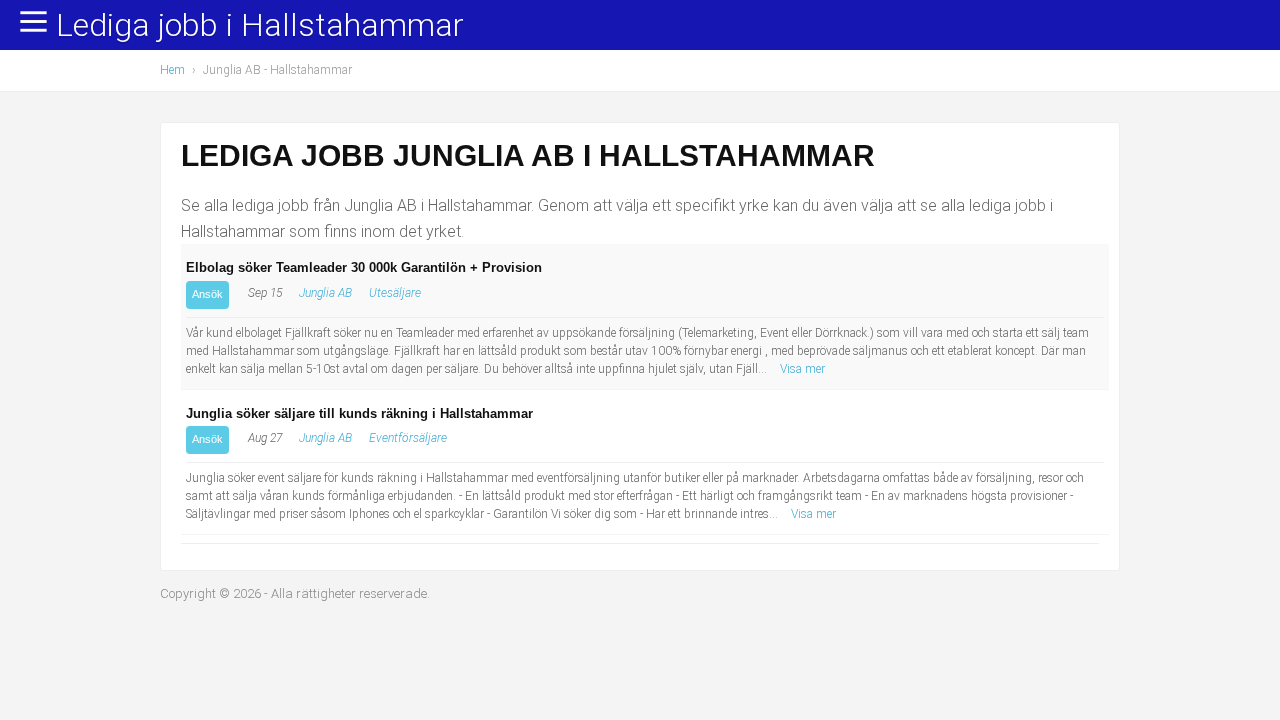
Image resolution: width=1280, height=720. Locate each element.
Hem (172, 70)
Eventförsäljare (408, 438)
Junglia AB (325, 293)
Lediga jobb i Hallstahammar (260, 26)
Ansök (207, 294)
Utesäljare (395, 293)
